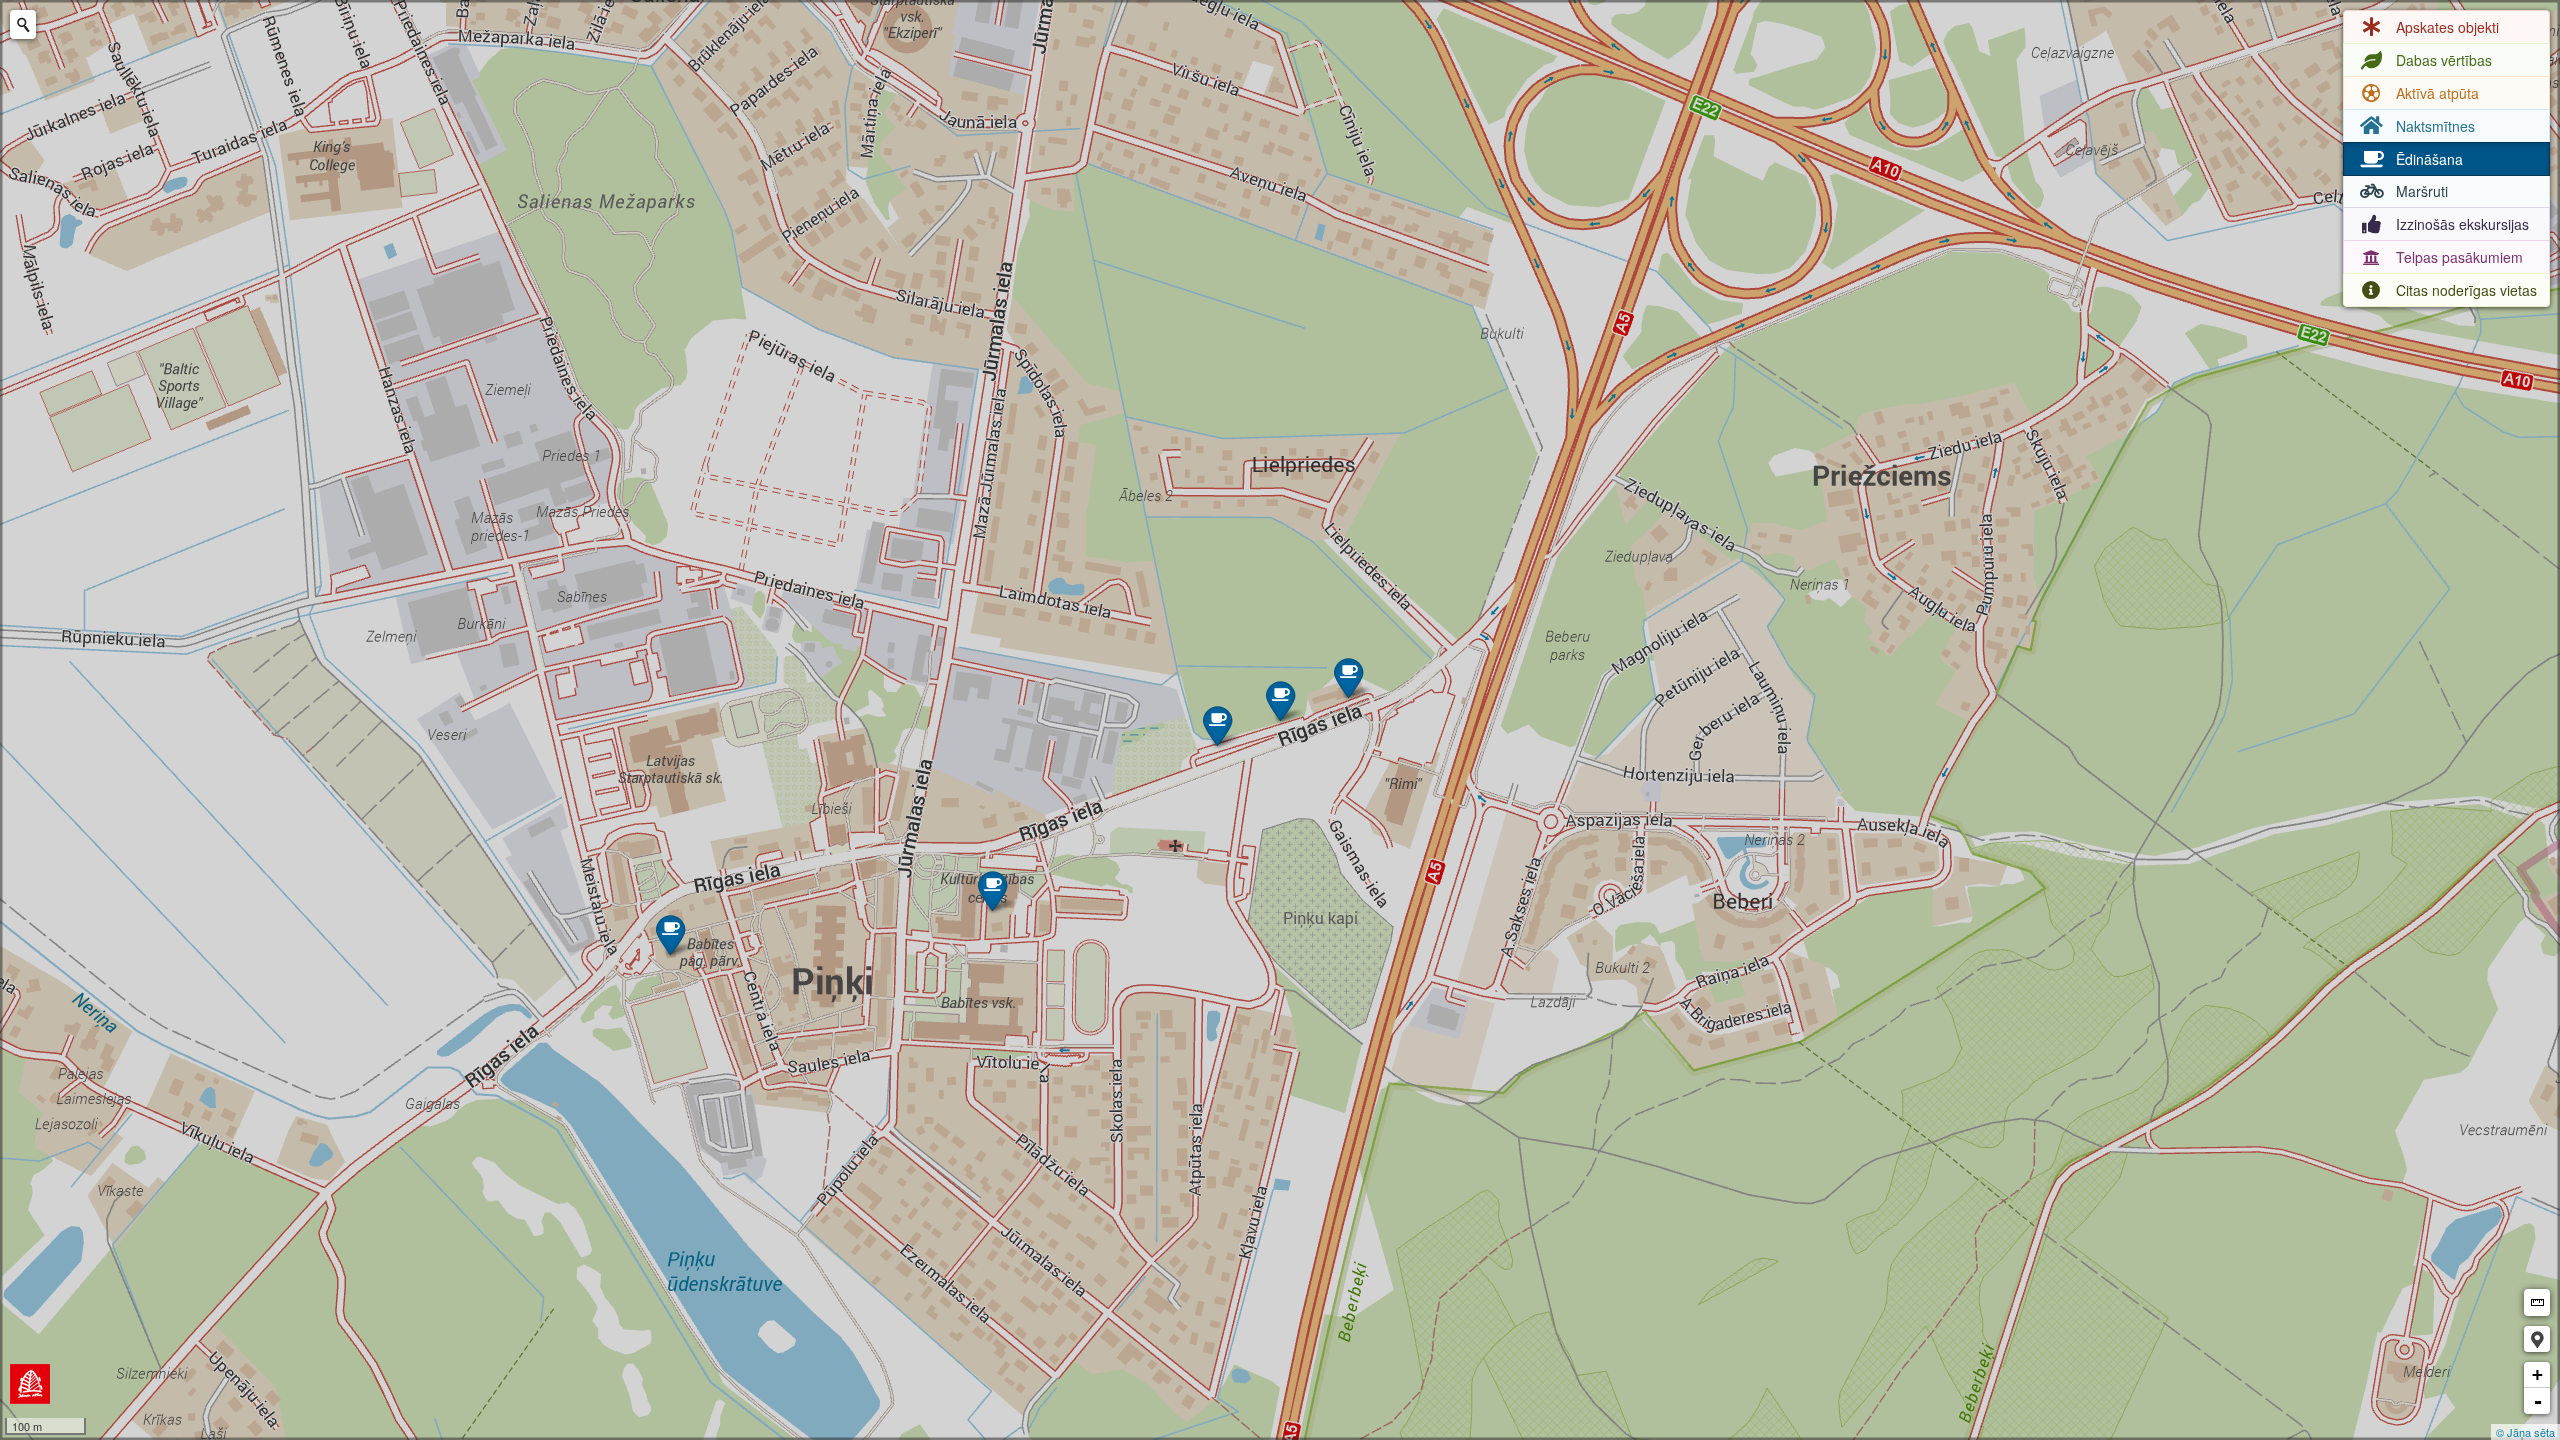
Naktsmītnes (2435, 126)
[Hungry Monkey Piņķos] (1280, 700)
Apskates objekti (2447, 27)
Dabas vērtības (2444, 60)
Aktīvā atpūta (2437, 93)
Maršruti (2422, 191)
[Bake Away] (1348, 677)
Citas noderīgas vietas (2466, 290)
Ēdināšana (2429, 159)
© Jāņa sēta (2525, 1432)
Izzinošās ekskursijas (2462, 224)
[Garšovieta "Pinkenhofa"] (670, 934)
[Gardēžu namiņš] (992, 890)
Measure (2537, 1302)
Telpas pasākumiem (2459, 257)
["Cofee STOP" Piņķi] (1217, 725)
